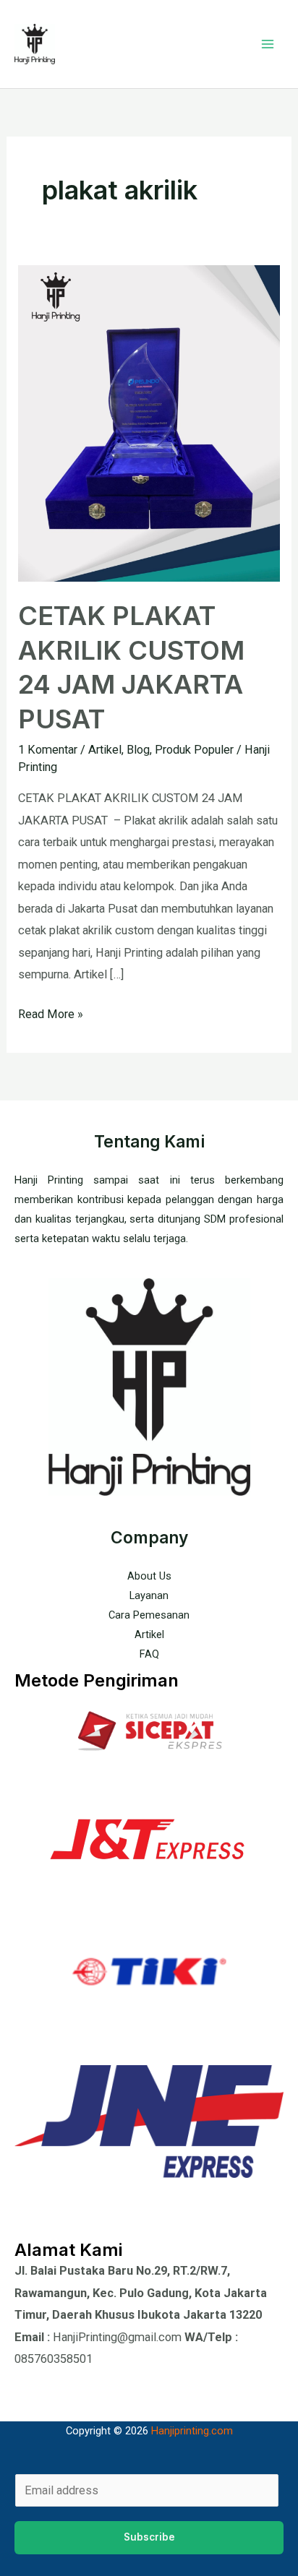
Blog (138, 750)
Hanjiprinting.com (192, 2431)
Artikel (105, 750)
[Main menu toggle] (267, 44)
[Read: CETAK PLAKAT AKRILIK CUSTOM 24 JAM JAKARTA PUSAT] (149, 422)
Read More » (51, 1012)
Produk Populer (194, 750)
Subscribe (149, 2537)
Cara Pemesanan (149, 1615)
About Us (149, 1576)
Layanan (149, 1595)
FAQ (149, 1654)
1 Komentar (48, 750)
